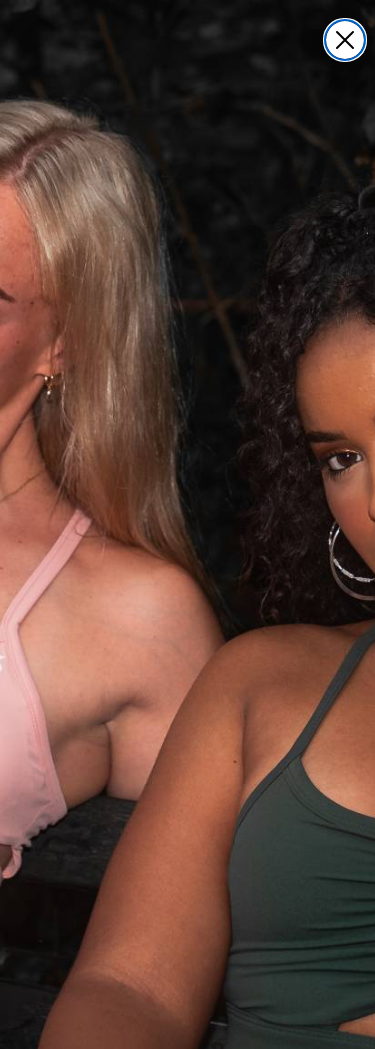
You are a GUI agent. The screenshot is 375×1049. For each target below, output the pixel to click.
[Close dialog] (345, 40)
